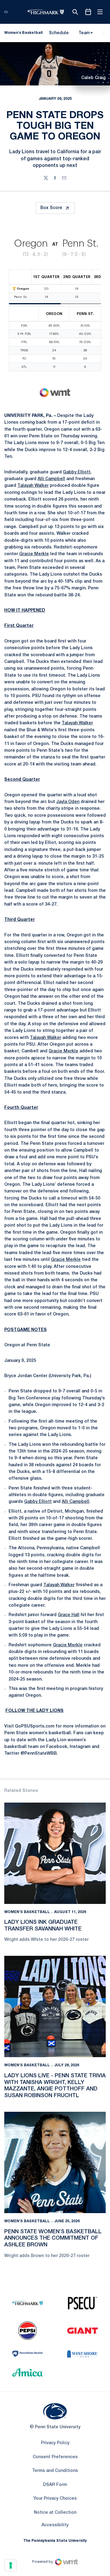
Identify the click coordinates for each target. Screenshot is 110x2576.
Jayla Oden (68, 802)
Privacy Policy (55, 2443)
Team (84, 33)
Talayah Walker (33, 486)
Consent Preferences (55, 2457)
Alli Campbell (51, 479)
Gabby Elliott (77, 472)
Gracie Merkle (34, 554)
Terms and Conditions (55, 2471)
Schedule (59, 33)
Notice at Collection (55, 2513)
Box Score (51, 208)
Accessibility (55, 2525)
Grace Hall (69, 1615)
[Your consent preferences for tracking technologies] (11, 2565)
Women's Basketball (27, 1912)
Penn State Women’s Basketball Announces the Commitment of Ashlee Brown (53, 2238)
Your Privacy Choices (55, 2499)
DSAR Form (55, 2485)
